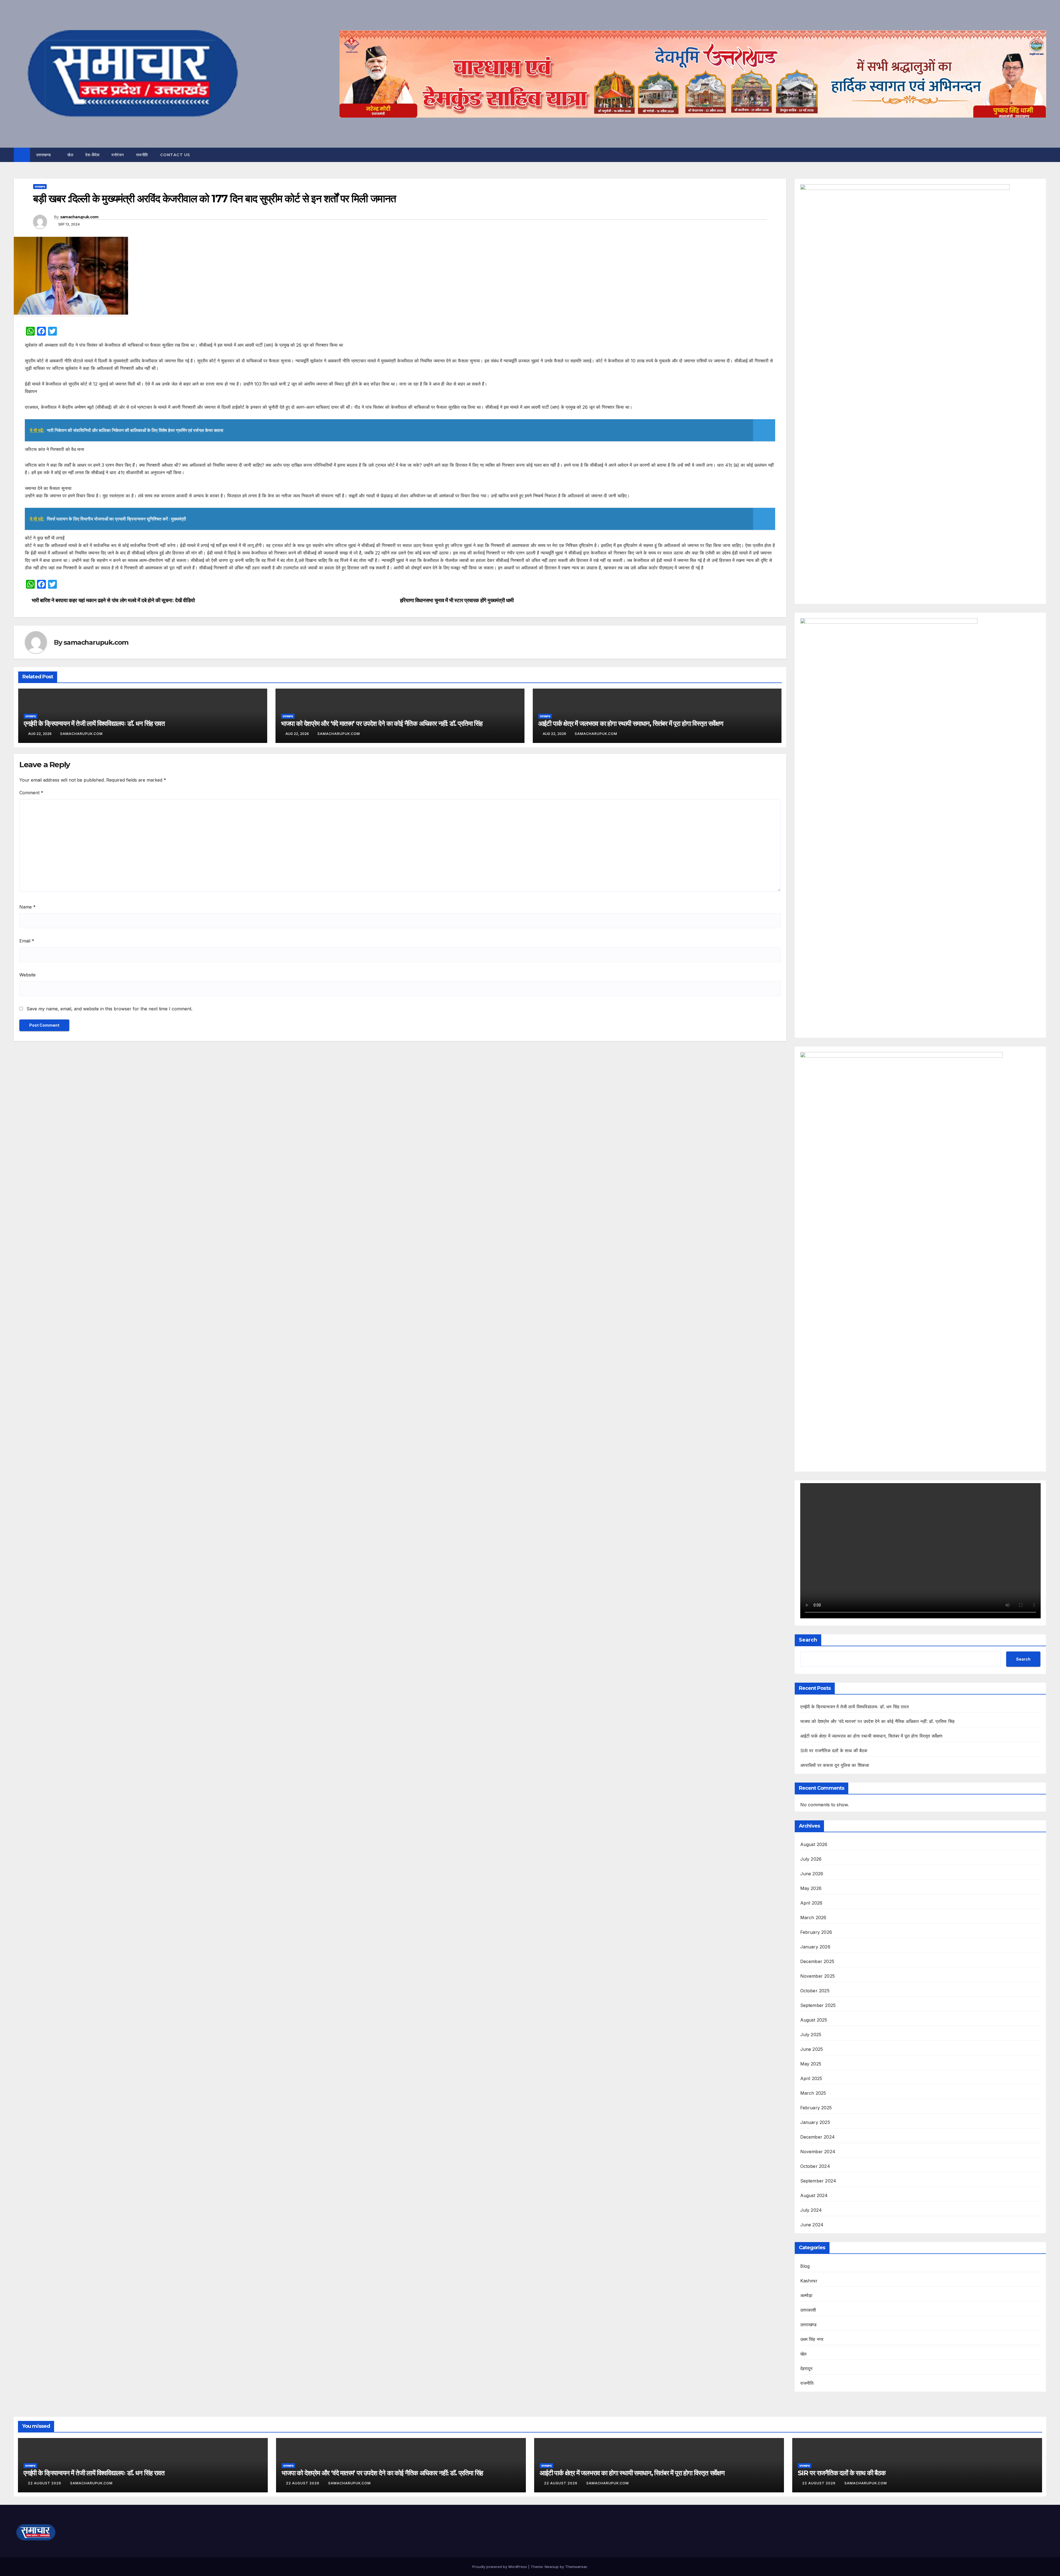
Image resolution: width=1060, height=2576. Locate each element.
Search (808, 1640)
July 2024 (811, 2210)
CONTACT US (175, 155)
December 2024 (818, 2137)
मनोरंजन (118, 155)
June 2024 (812, 2225)
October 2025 (815, 1991)
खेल (70, 155)
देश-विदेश (92, 155)
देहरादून (806, 2368)
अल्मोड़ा (806, 2295)
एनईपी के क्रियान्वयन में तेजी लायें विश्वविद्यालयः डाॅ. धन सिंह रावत (94, 723)
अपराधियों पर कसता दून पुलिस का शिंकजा (835, 1765)
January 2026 (815, 1947)
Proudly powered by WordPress (500, 2567)
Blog (805, 2266)
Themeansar (576, 2567)
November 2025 (818, 1976)
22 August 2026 (45, 2483)
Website (27, 975)
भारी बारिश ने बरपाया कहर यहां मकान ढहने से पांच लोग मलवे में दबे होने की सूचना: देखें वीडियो (113, 600)
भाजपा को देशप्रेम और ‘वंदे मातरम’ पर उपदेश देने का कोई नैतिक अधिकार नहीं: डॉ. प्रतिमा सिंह (382, 723)
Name (27, 907)
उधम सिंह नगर (812, 2339)
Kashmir (809, 2281)
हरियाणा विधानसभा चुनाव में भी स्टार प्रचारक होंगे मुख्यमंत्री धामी (457, 600)
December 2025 (817, 1961)
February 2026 (816, 1932)
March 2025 (813, 2093)
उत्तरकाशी (808, 2310)
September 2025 (818, 2005)
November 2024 (818, 2152)
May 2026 (811, 1888)
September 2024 (818, 2181)
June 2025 (812, 2049)
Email (27, 941)
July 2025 (811, 2035)
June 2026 (812, 1874)
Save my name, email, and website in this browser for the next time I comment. (109, 1009)
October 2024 (815, 2166)
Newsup (552, 2567)
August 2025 (814, 2020)
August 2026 (814, 1844)
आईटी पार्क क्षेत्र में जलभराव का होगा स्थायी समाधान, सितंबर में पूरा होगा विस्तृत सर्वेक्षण (631, 723)
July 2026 (811, 1859)
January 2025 (815, 2122)
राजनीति (142, 155)
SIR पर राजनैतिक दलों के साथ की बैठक (834, 1751)
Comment (31, 793)
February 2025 (816, 2108)
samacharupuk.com (79, 217)
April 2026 (811, 1903)
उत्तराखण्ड (44, 155)
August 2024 (814, 2195)
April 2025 (811, 2078)
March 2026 (813, 1918)
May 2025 (811, 2064)
